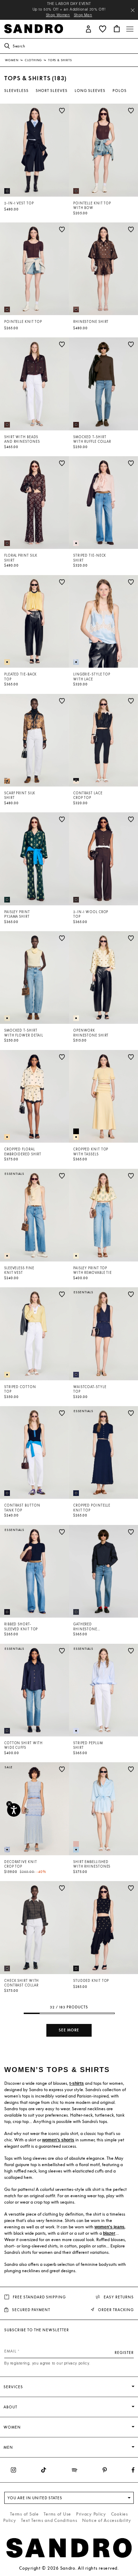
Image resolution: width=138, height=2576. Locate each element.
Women (12, 60)
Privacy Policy (91, 2514)
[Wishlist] (62, 111)
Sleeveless (16, 91)
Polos (120, 91)
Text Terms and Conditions (49, 2520)
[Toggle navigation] (130, 29)
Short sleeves (52, 91)
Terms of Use (57, 2514)
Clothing (34, 60)
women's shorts (58, 2140)
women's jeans (110, 2227)
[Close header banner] (133, 10)
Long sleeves (90, 91)
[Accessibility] (14, 1810)
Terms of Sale (24, 2514)
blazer (109, 2233)
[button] (88, 28)
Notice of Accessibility (107, 2520)
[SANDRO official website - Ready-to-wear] (34, 28)
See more (69, 2030)
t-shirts (77, 2083)
